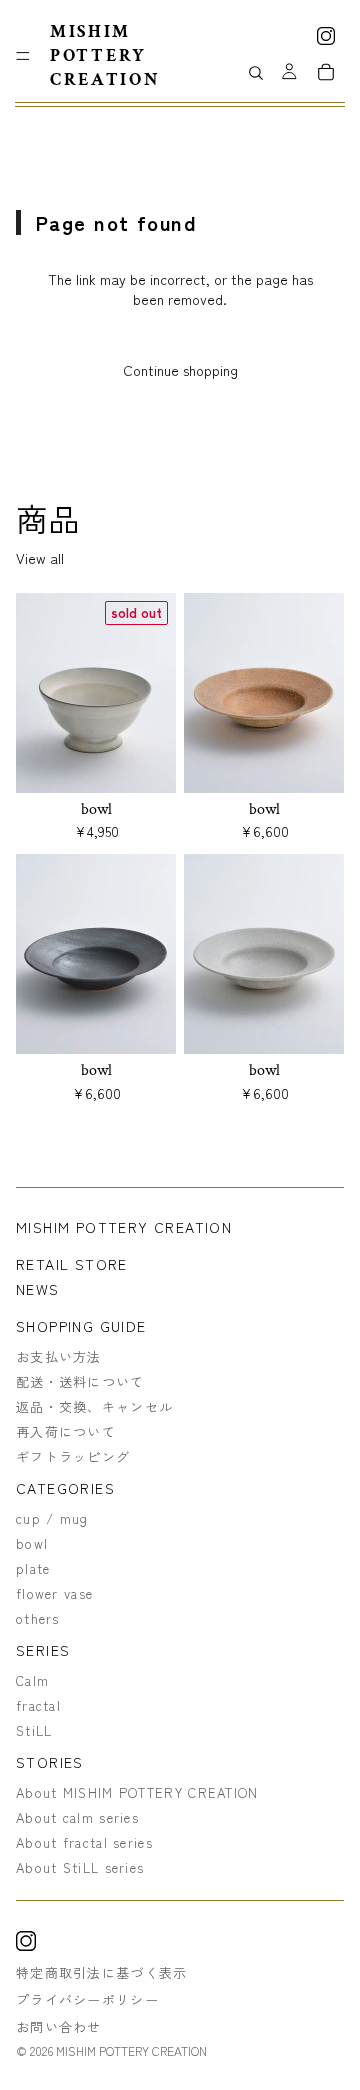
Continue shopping (180, 370)
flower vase (54, 1593)
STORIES (50, 1762)
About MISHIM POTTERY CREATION (137, 1792)
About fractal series (84, 1842)
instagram (326, 36)
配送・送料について (80, 1381)
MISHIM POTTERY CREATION (124, 1227)
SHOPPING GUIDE (81, 1326)
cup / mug (52, 1518)
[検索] (255, 73)
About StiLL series (80, 1867)
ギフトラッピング (73, 1456)
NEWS (38, 1289)
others (38, 1618)
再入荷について (66, 1431)
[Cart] (325, 72)
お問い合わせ (59, 2025)
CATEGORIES (65, 1488)
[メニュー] (23, 56)
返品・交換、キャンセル (94, 1406)
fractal (38, 1705)
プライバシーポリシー (87, 1998)
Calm (32, 1680)
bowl (32, 1543)
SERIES (43, 1650)
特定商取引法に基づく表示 (102, 1971)
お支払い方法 (59, 1356)
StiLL (34, 1730)
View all (40, 558)
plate (33, 1568)
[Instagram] (26, 1943)
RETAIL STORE (72, 1264)
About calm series (77, 1817)
